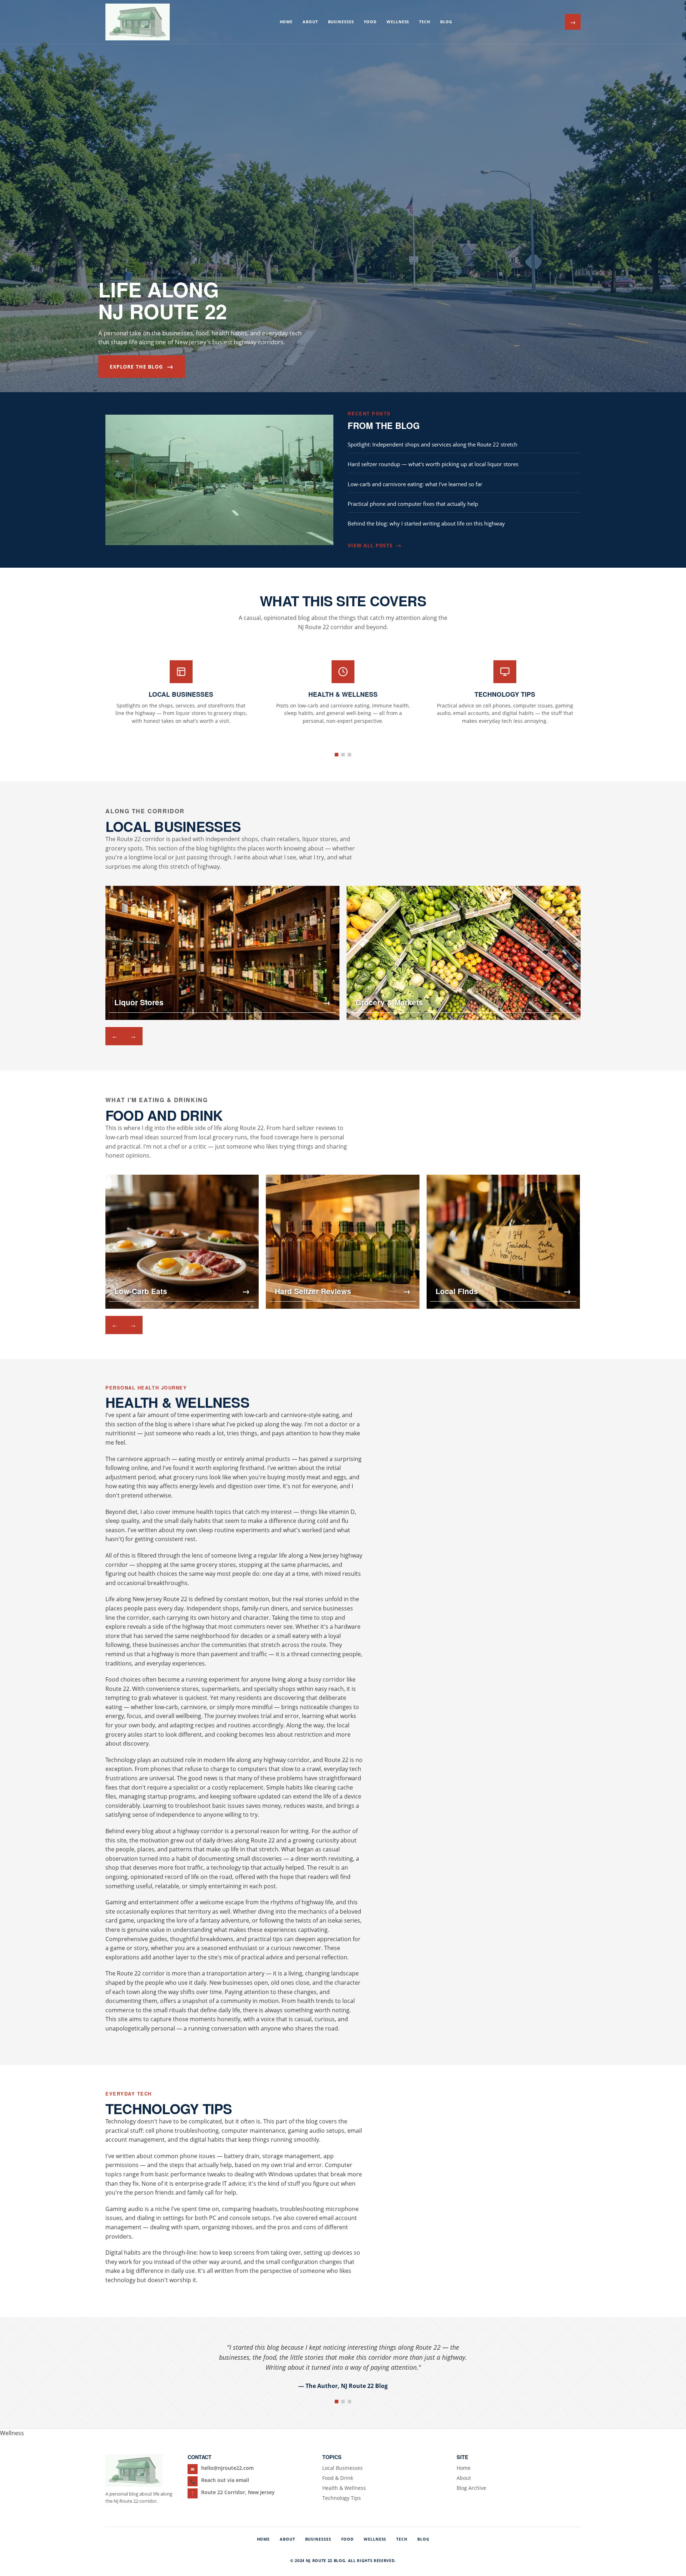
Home (286, 22)
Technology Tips (342, 2498)
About (310, 22)
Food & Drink (338, 2478)
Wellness (398, 22)
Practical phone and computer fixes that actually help (413, 504)
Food (371, 22)
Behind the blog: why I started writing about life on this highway (426, 523)
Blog (446, 22)
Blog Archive (471, 2488)
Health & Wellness (344, 2488)
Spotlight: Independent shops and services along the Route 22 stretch (433, 444)
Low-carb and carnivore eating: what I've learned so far (415, 484)
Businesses (341, 22)
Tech (425, 22)
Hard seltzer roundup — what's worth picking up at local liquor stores (433, 464)
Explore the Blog (142, 366)
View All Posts (374, 545)
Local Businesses (342, 2468)
